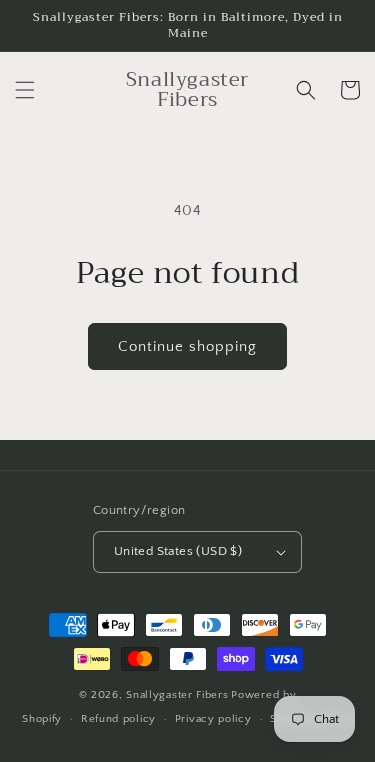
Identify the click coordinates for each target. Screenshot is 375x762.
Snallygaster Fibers (177, 695)
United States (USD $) (178, 551)
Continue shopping (187, 346)
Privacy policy (213, 719)
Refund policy (118, 719)
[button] (25, 90)
